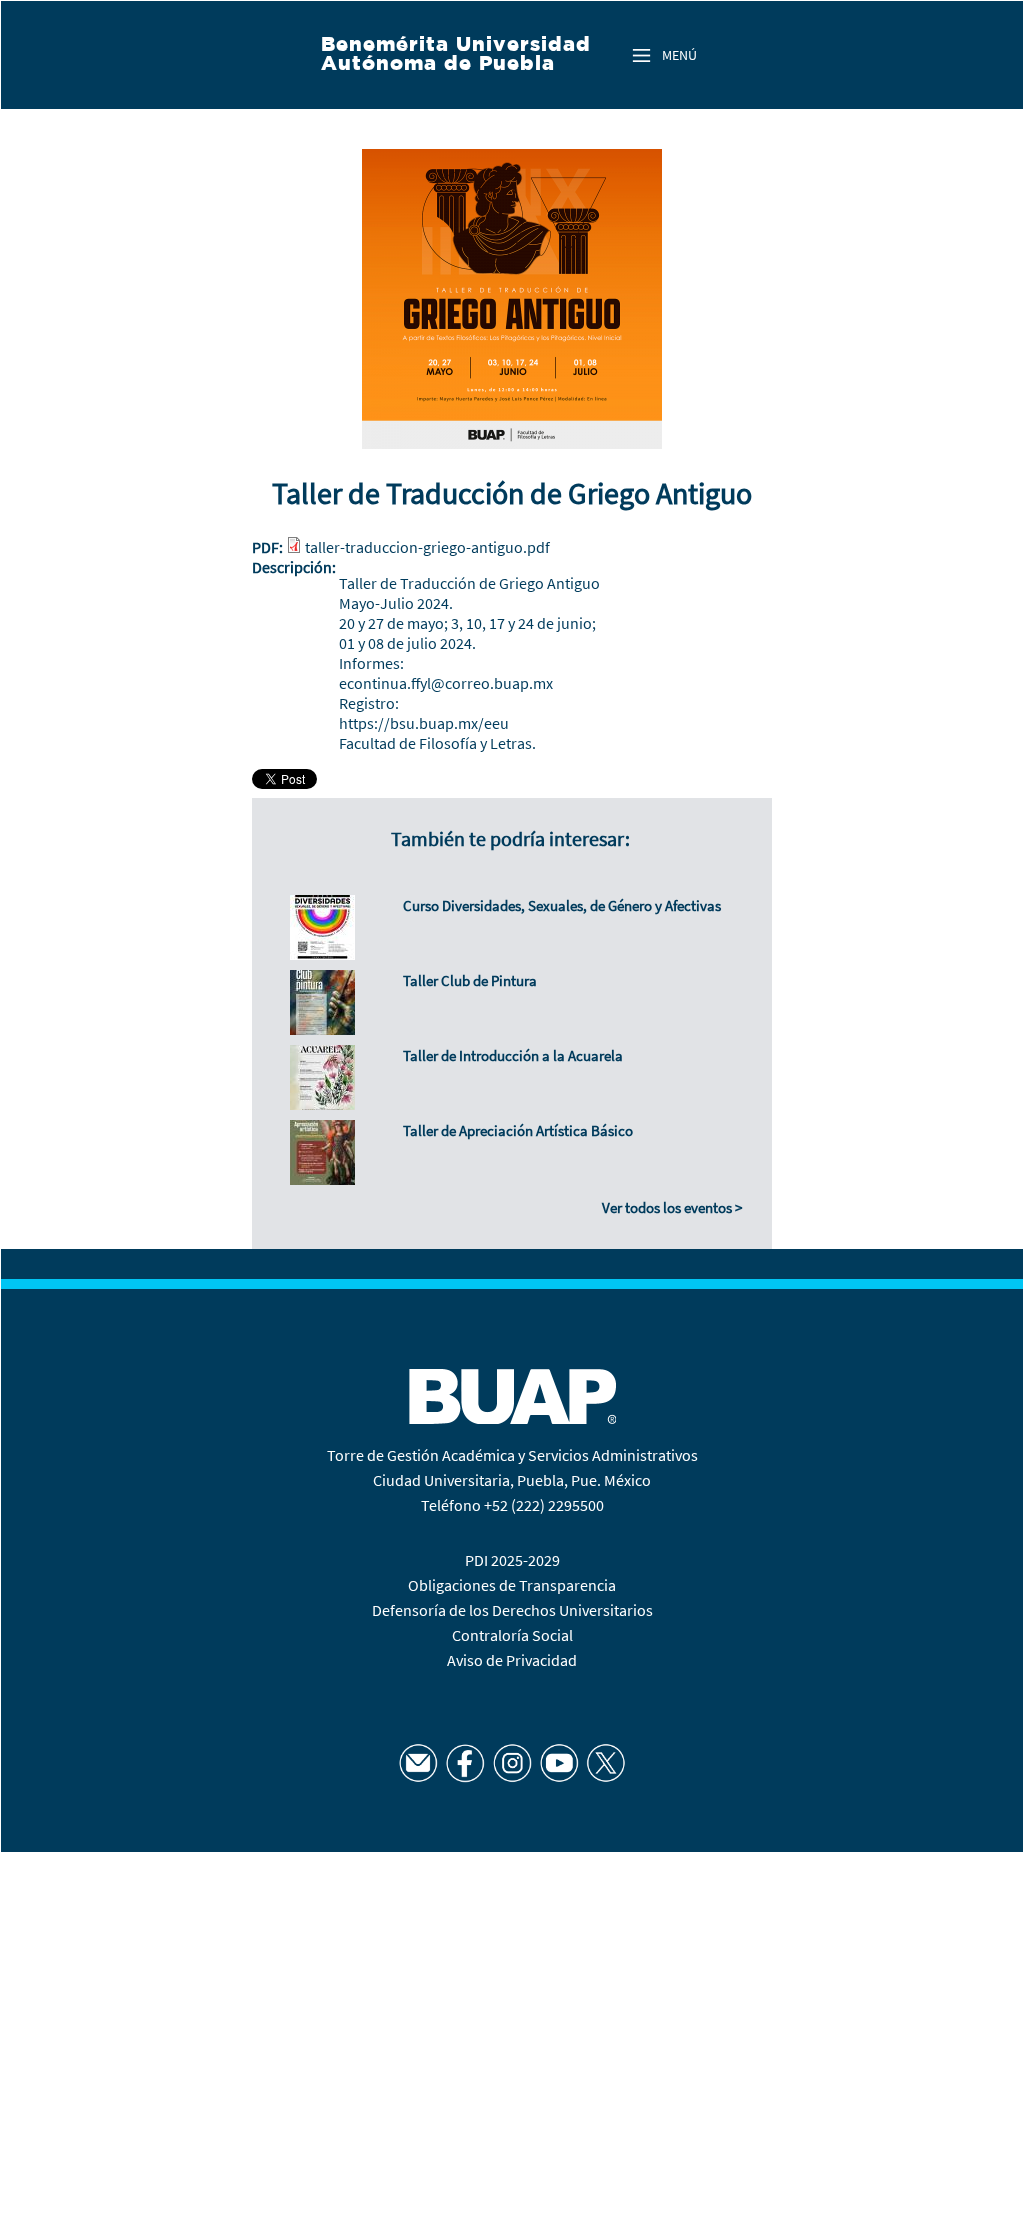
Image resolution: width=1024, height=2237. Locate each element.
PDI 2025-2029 (512, 1560)
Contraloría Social (512, 1635)
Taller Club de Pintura (470, 980)
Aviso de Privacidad (512, 1660)
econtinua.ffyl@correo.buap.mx (446, 683)
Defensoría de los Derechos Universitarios (512, 1610)
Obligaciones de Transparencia (512, 1585)
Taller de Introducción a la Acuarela (513, 1055)
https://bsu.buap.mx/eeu (424, 723)
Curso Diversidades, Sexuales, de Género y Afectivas (562, 905)
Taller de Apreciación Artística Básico (518, 1130)
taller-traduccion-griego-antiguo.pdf (427, 547)
